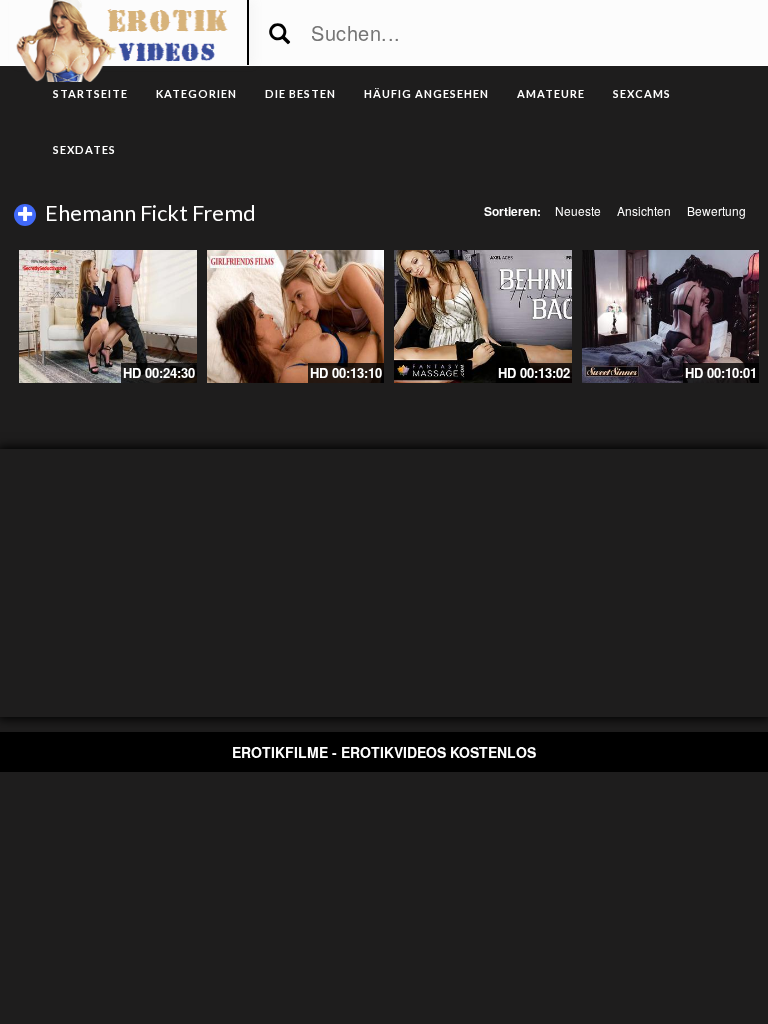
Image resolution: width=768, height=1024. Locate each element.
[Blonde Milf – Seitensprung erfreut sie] (108, 316)
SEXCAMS (642, 93)
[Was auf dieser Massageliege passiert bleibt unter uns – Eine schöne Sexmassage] (483, 316)
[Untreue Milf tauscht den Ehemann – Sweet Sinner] (671, 316)
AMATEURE (551, 93)
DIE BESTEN (300, 93)
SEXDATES (84, 149)
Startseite (90, 93)
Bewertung (716, 210)
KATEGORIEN (196, 93)
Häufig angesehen (426, 93)
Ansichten (644, 210)
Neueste (578, 210)
